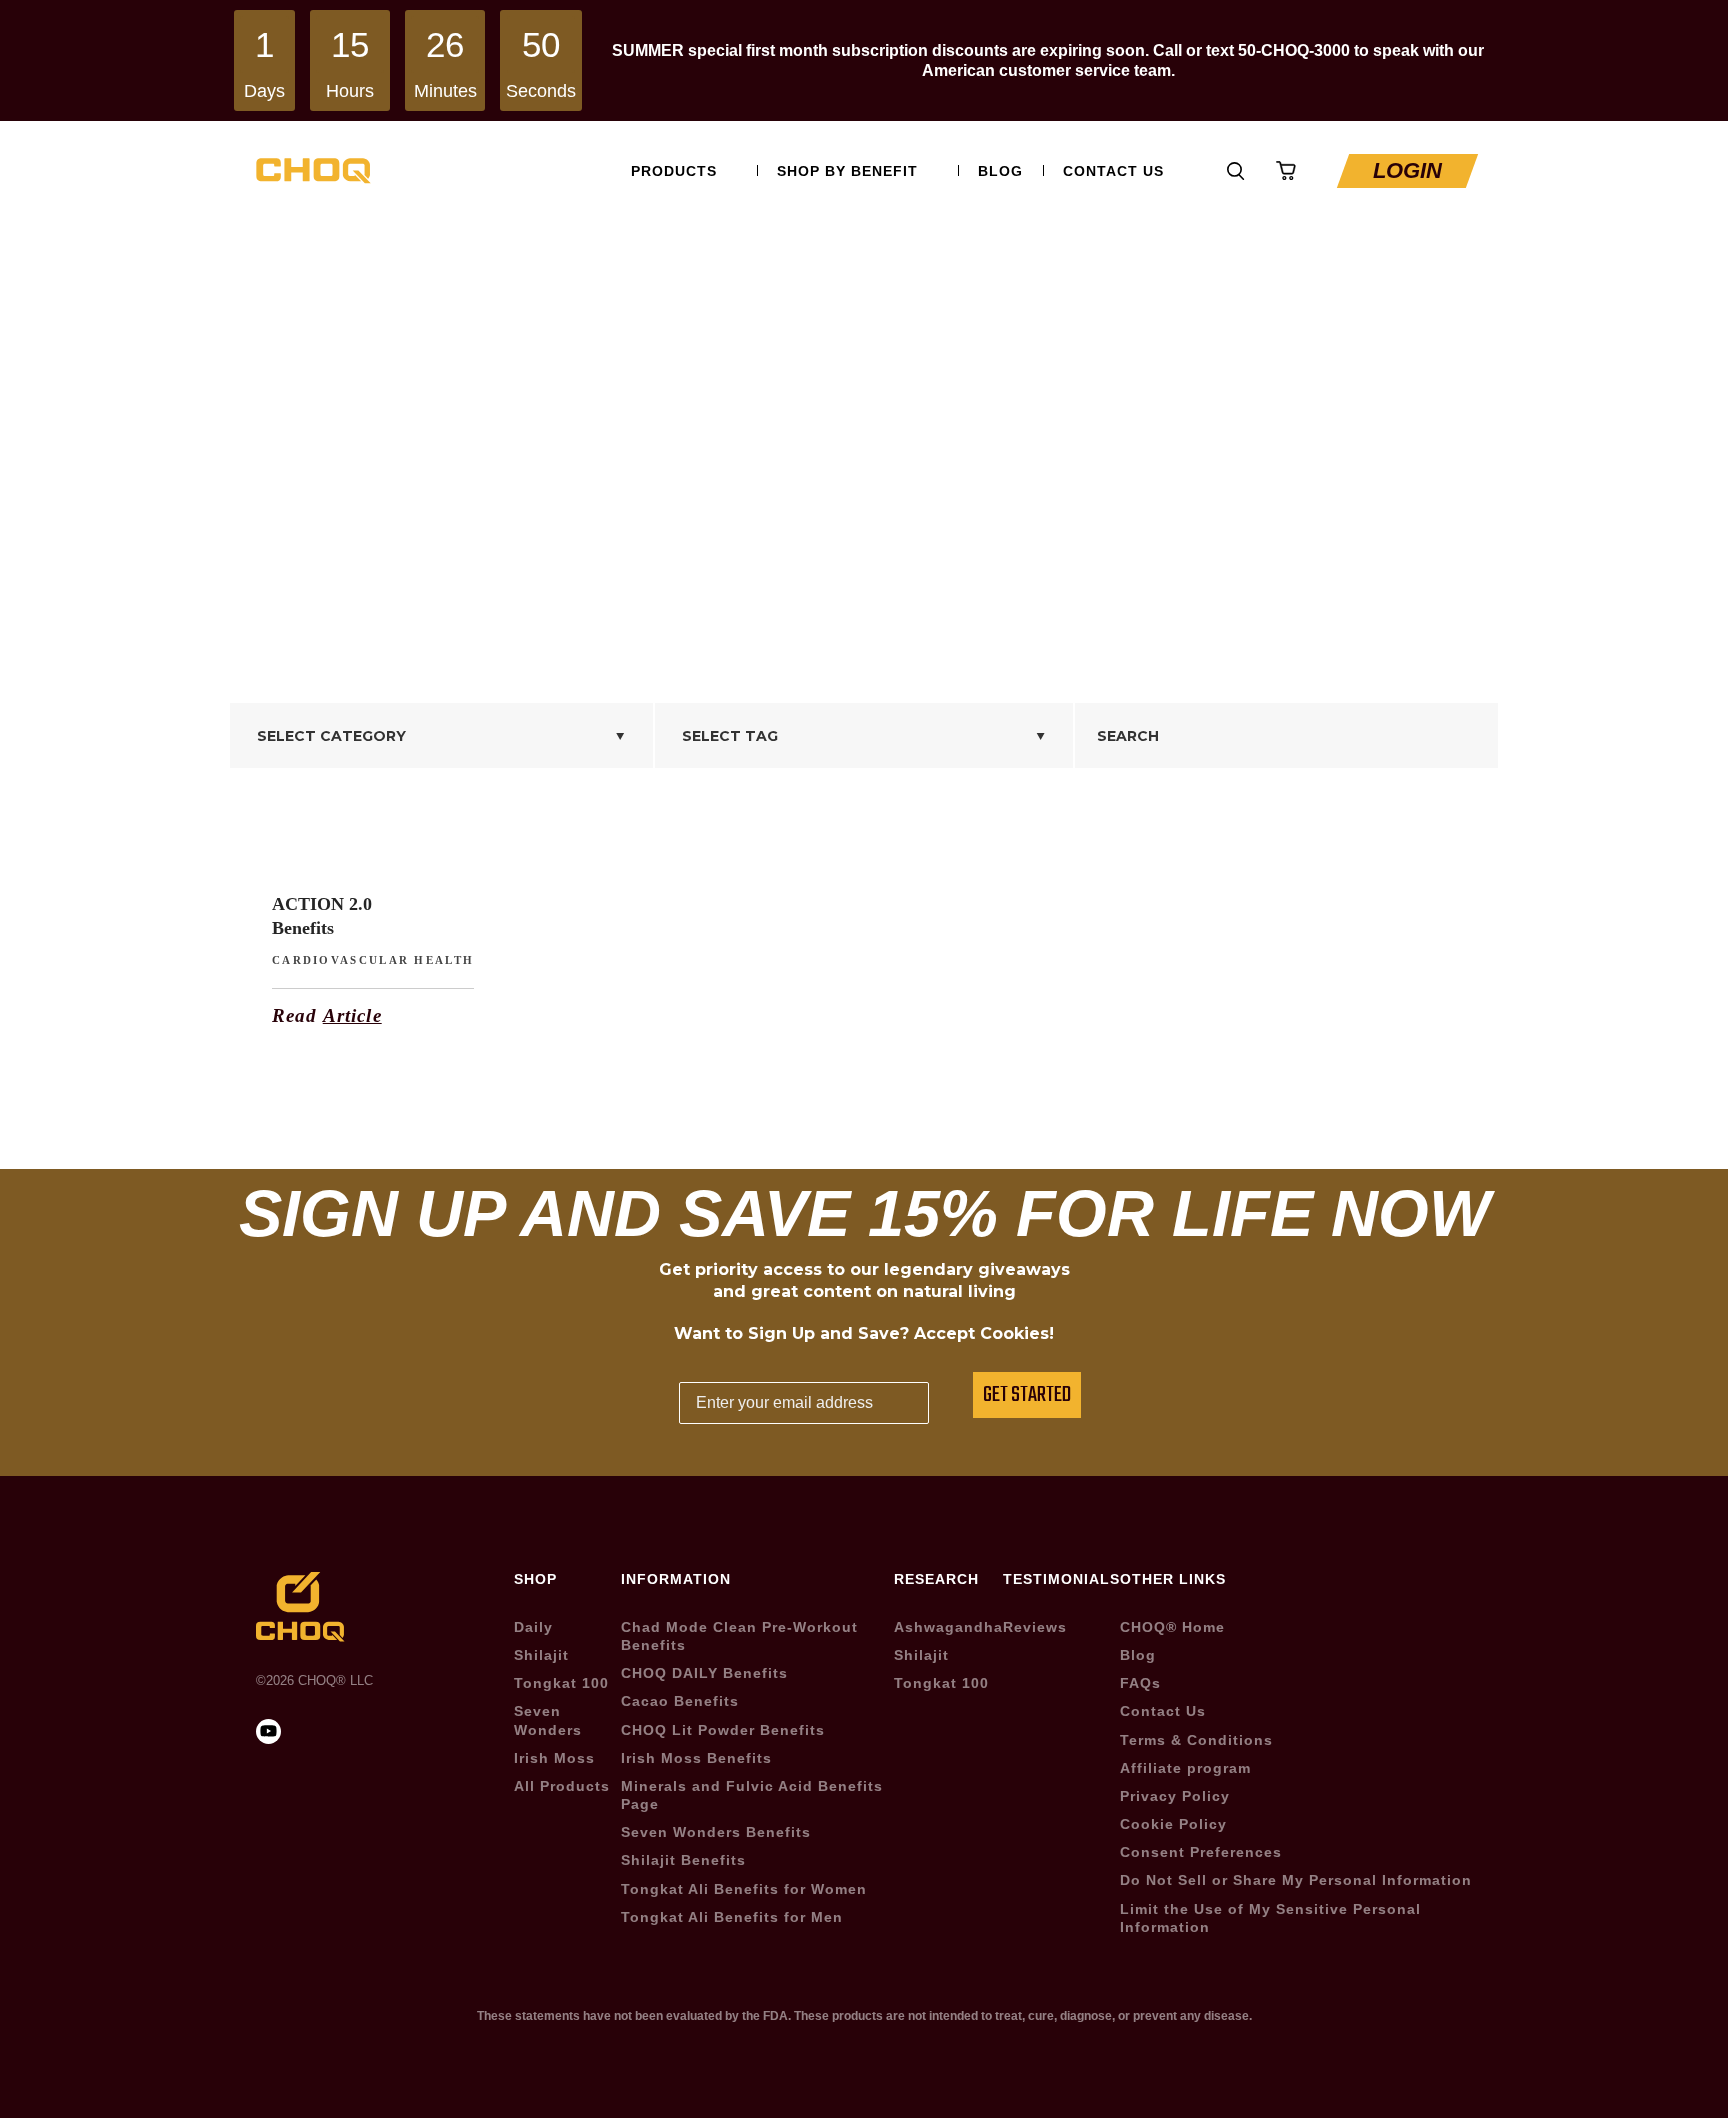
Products (674, 171)
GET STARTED (1027, 1395)
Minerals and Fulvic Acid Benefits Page (752, 1795)
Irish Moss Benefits (696, 1758)
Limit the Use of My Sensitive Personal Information (1270, 1918)
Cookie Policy (1173, 1824)
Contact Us (1113, 171)
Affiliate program (1185, 1768)
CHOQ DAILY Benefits (704, 1673)
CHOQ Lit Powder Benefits (723, 1730)
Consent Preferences (1201, 1852)
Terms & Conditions (1196, 1740)
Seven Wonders (548, 1720)
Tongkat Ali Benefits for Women (744, 1889)
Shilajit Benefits (683, 1860)
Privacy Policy (1175, 1796)
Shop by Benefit (847, 171)
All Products (562, 1786)
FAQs (1140, 1683)
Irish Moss (554, 1758)
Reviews (1035, 1627)
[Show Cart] (1286, 171)
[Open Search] (1236, 171)
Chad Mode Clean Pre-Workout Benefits (739, 1636)
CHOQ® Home (1172, 1627)
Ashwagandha (948, 1627)
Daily (533, 1627)
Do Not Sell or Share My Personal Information (1296, 1880)
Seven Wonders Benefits (716, 1832)
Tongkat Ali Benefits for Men (732, 1917)
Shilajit (541, 1655)
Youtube (1187, 171)
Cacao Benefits (680, 1701)
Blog (1000, 171)
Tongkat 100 (561, 1683)
